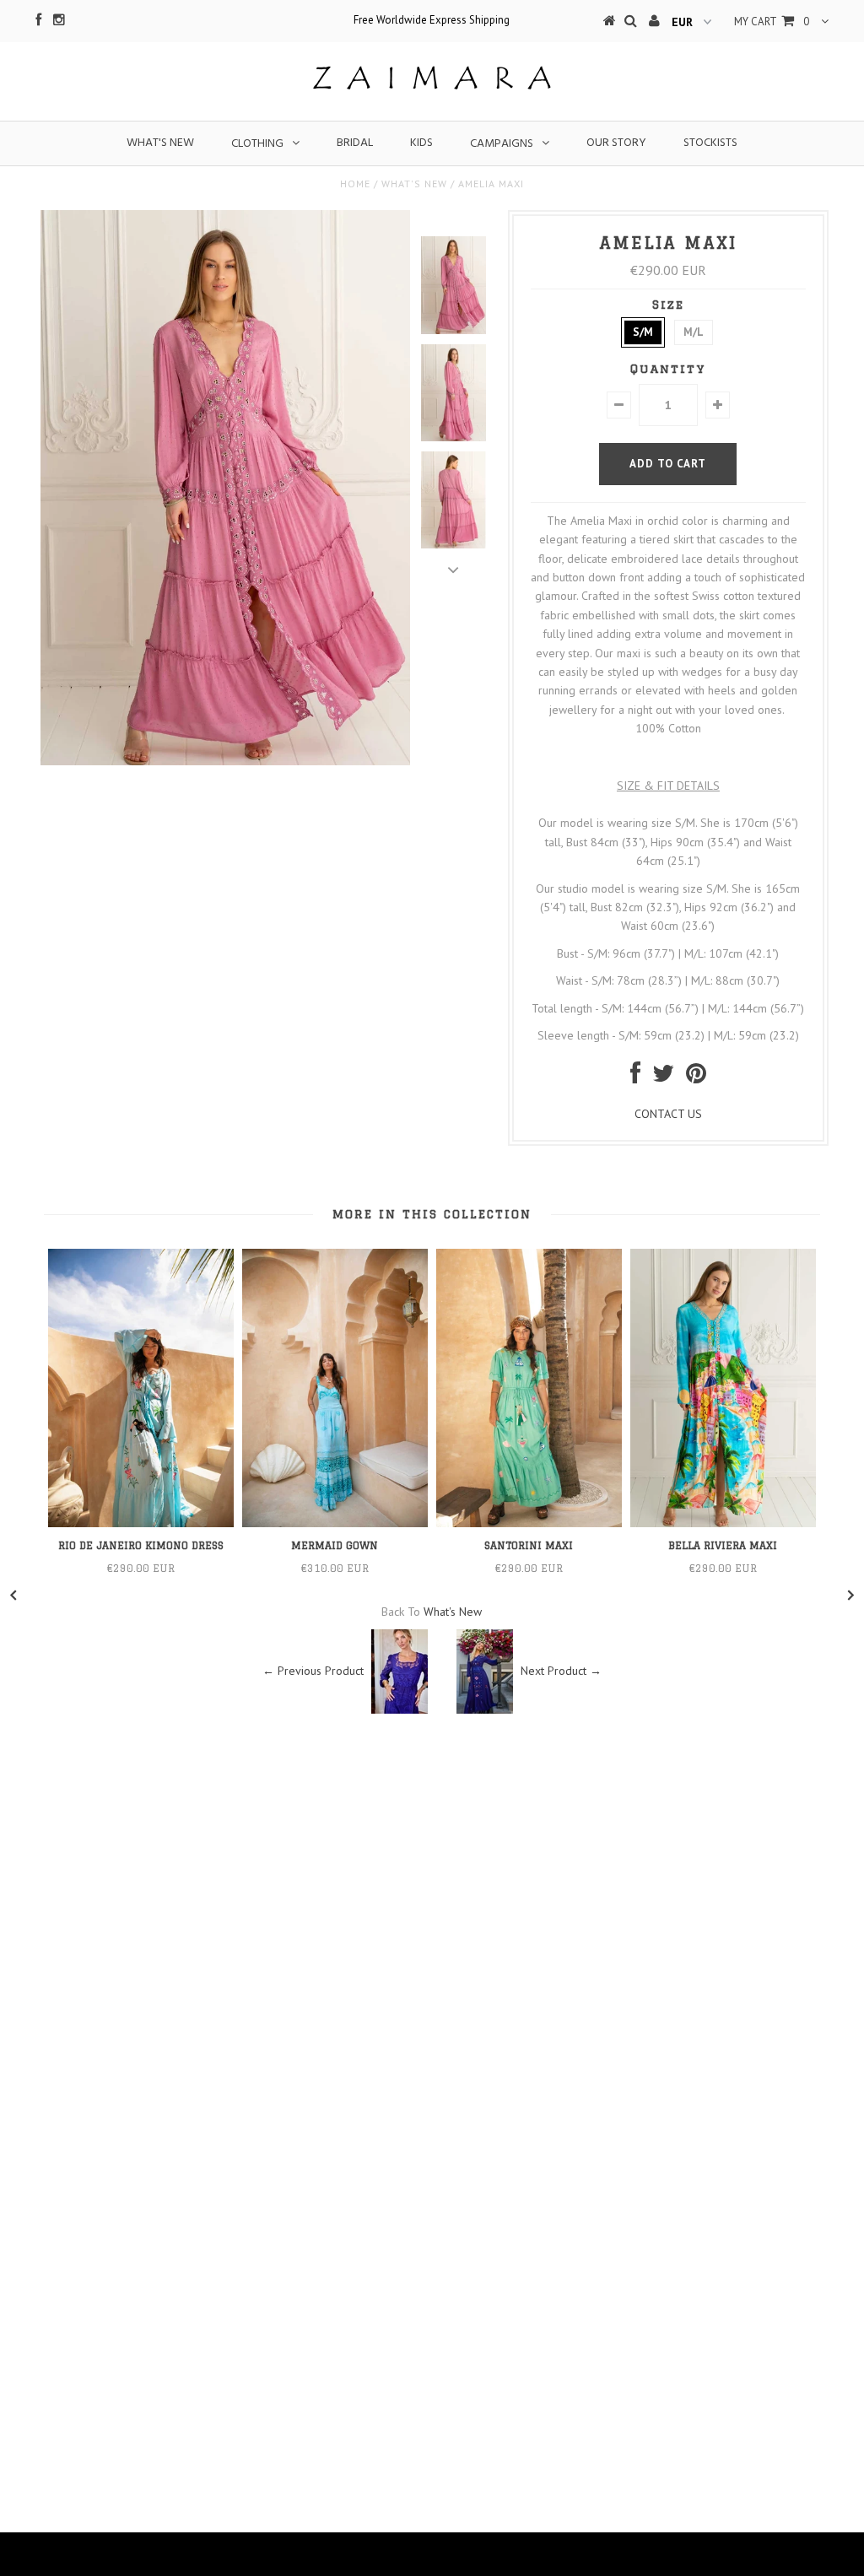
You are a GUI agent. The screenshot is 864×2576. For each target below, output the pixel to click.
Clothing (257, 144)
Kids (421, 143)
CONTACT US (668, 1114)
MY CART (772, 22)
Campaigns (502, 144)
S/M (643, 332)
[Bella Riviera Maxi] (723, 1523)
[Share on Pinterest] (696, 1077)
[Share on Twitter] (663, 1077)
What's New (160, 143)
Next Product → (561, 1671)
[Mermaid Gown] (335, 1523)
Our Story (616, 143)
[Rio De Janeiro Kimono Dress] (141, 1523)
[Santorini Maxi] (529, 1523)
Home (355, 184)
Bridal (355, 143)
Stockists (710, 143)
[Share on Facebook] (635, 1077)
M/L (694, 332)
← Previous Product (313, 1671)
